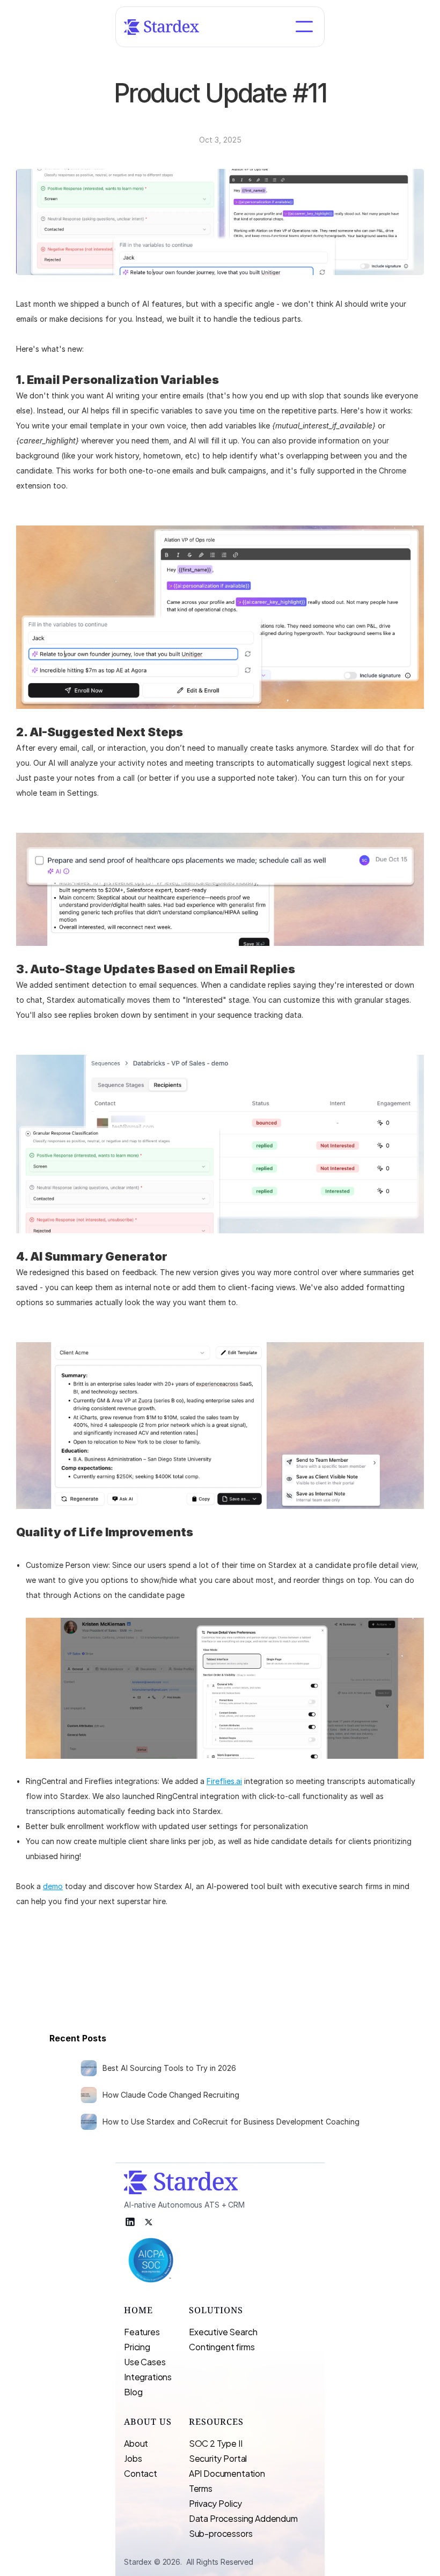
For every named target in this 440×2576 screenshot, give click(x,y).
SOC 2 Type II (216, 2443)
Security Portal (218, 2458)
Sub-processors (221, 2533)
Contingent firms (222, 2346)
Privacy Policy (216, 2503)
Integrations (148, 2376)
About (136, 2443)
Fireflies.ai (224, 1781)
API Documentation (227, 2473)
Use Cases (145, 2361)
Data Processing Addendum (243, 2518)
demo (53, 1886)
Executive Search (224, 2331)
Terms (201, 2488)
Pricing (137, 2346)
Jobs (133, 2458)
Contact (141, 2473)
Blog (133, 2391)
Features (142, 2331)
